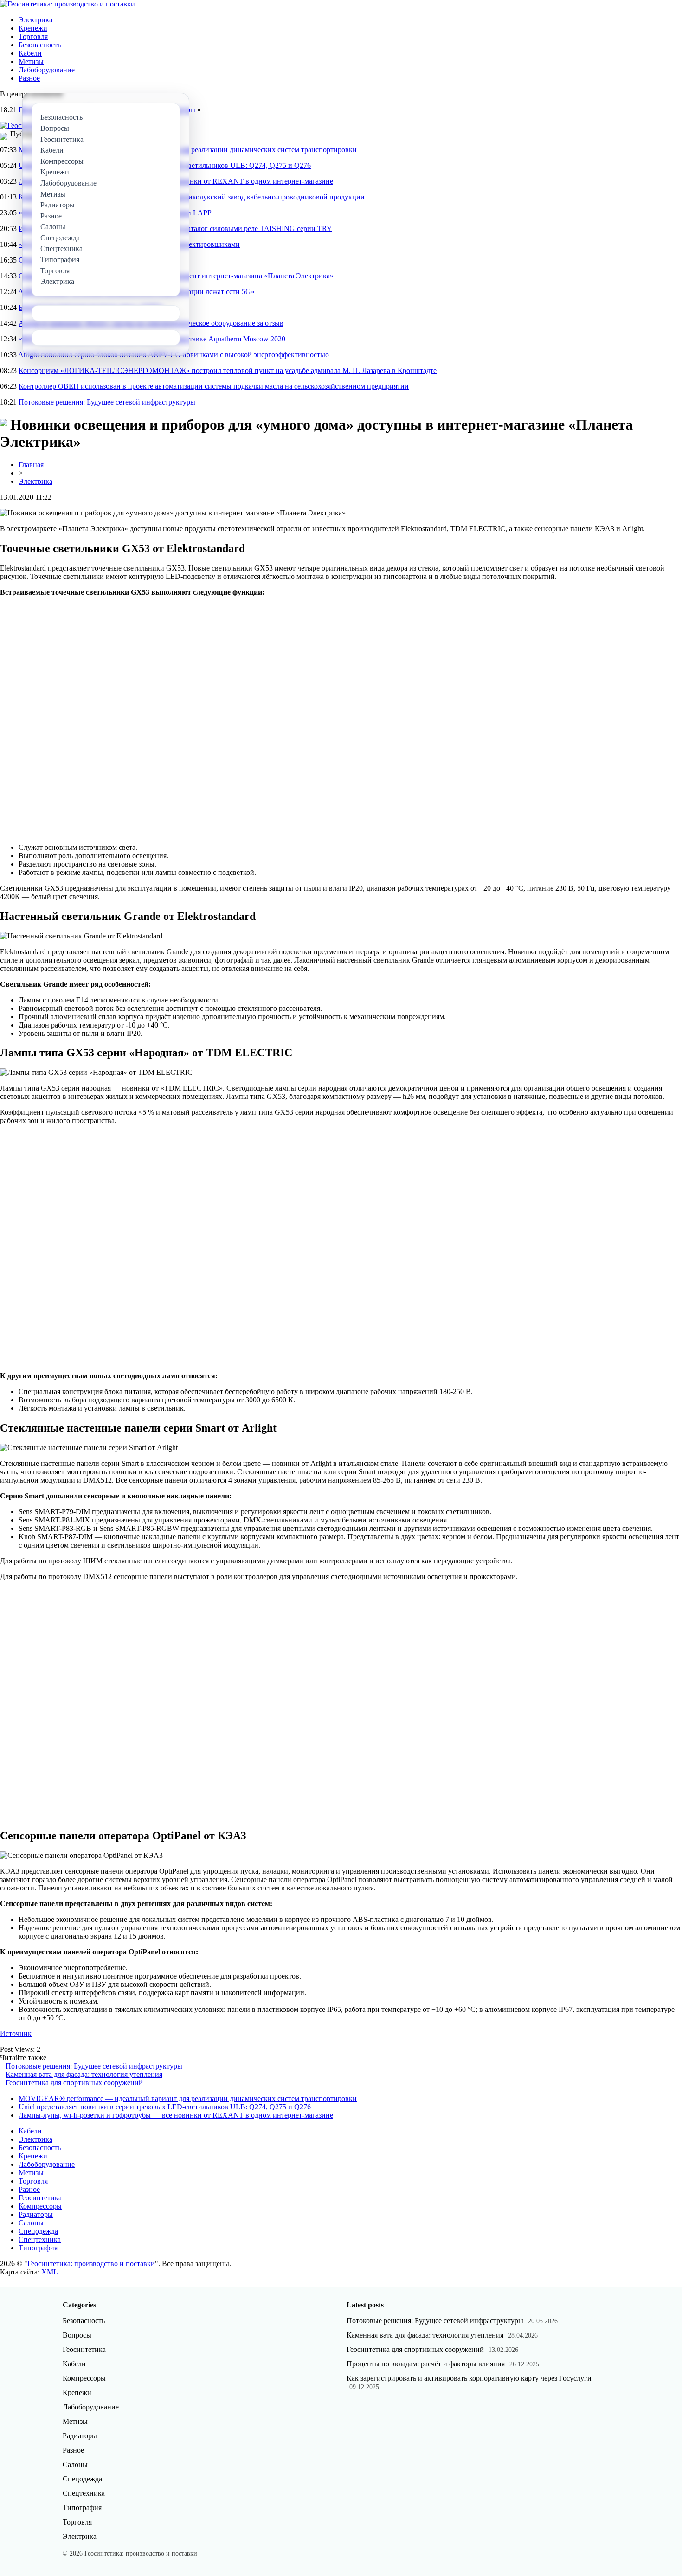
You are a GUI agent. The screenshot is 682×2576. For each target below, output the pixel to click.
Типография (38, 2248)
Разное (29, 78)
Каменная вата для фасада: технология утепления (84, 2074)
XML (50, 2272)
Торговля (33, 36)
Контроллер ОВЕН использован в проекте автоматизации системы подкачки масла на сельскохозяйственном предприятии (214, 386)
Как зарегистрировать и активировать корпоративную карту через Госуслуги (469, 2378)
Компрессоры (40, 2206)
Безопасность (40, 45)
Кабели (30, 53)
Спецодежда (38, 2231)
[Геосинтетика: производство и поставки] (68, 4)
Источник (16, 2033)
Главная (31, 465)
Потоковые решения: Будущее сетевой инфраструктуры (107, 402)
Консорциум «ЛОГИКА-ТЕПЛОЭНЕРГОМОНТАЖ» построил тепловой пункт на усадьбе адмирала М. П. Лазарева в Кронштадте (228, 370)
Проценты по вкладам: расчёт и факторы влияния (426, 2364)
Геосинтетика (40, 2198)
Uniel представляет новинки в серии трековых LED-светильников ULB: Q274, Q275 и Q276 (165, 2107)
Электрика (35, 20)
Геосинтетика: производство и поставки (91, 2264)
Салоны (31, 2223)
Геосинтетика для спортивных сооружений (74, 2083)
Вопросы (77, 2335)
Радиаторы (36, 2214)
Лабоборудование (47, 70)
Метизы (31, 61)
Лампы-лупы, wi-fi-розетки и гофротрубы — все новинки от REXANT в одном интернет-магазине (176, 2115)
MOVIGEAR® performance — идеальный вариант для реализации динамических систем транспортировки (188, 2098)
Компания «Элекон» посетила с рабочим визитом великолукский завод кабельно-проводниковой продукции (192, 197)
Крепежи (33, 28)
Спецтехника (40, 2239)
